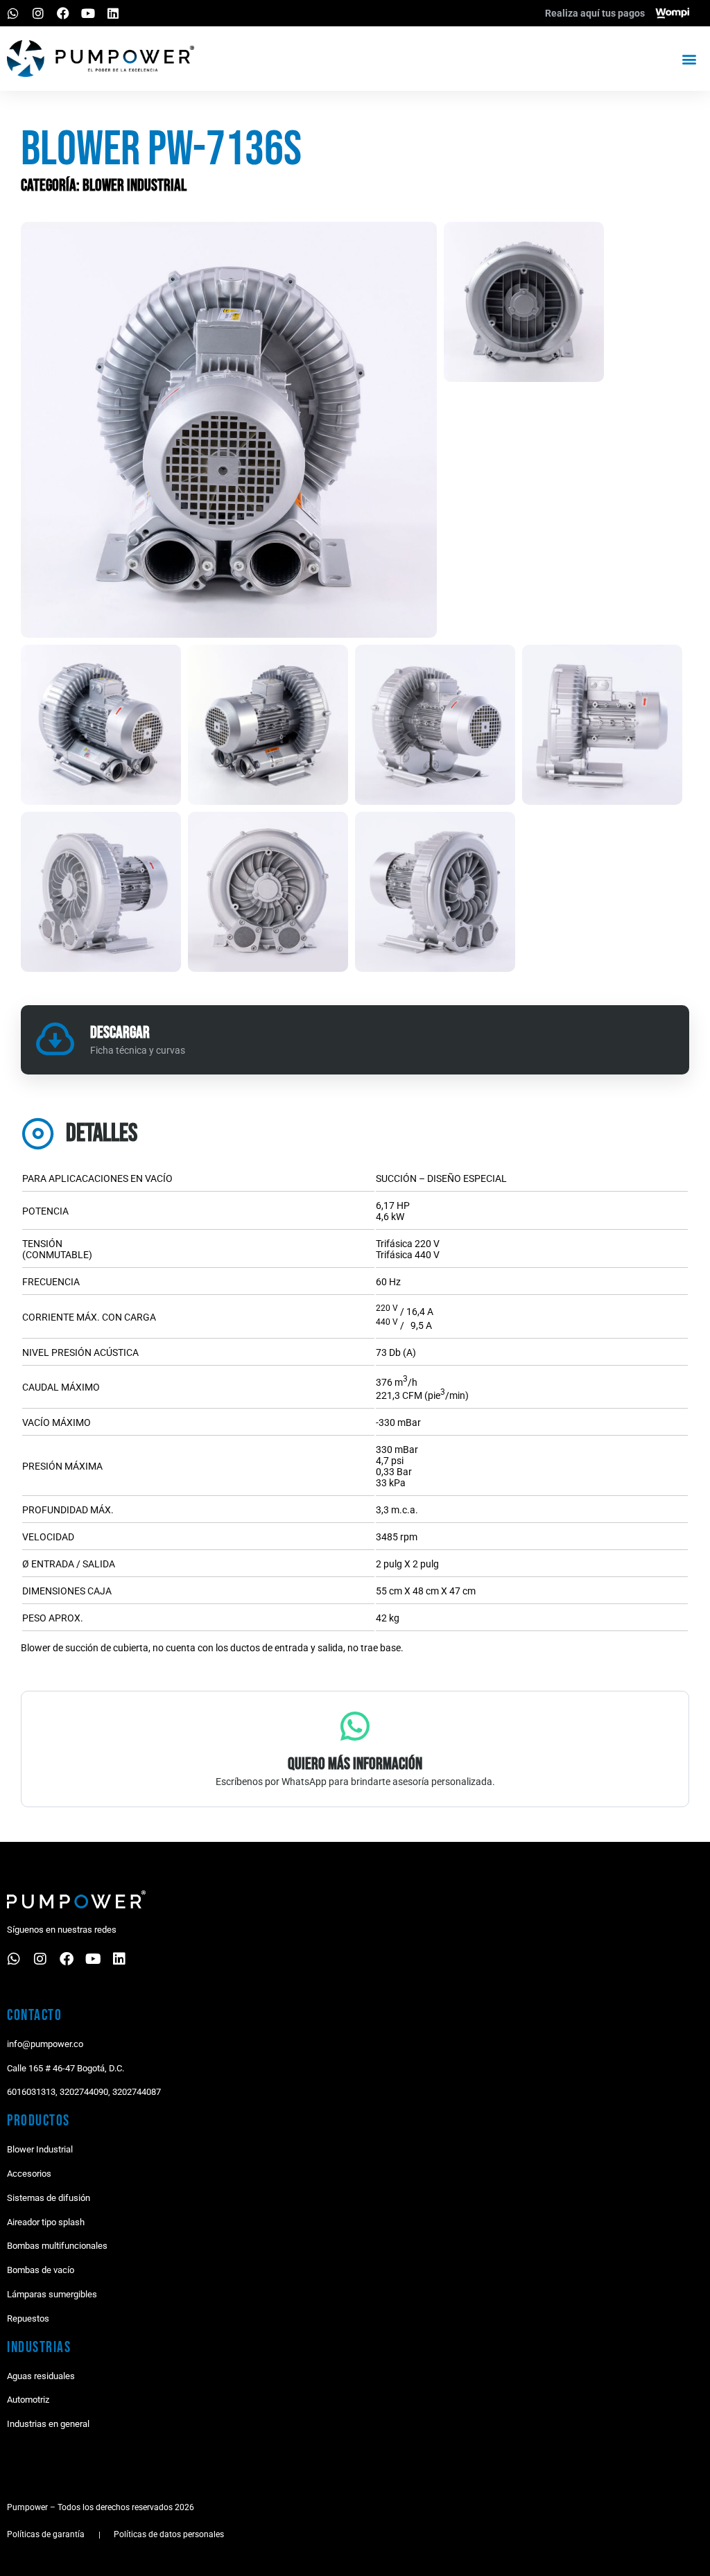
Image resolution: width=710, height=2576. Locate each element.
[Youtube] (88, 13)
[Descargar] (55, 1040)
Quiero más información (355, 1764)
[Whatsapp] (13, 13)
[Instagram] (38, 13)
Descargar (120, 1033)
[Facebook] (63, 13)
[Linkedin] (113, 13)
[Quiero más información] (355, 1726)
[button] (690, 59)
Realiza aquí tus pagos (595, 13)
